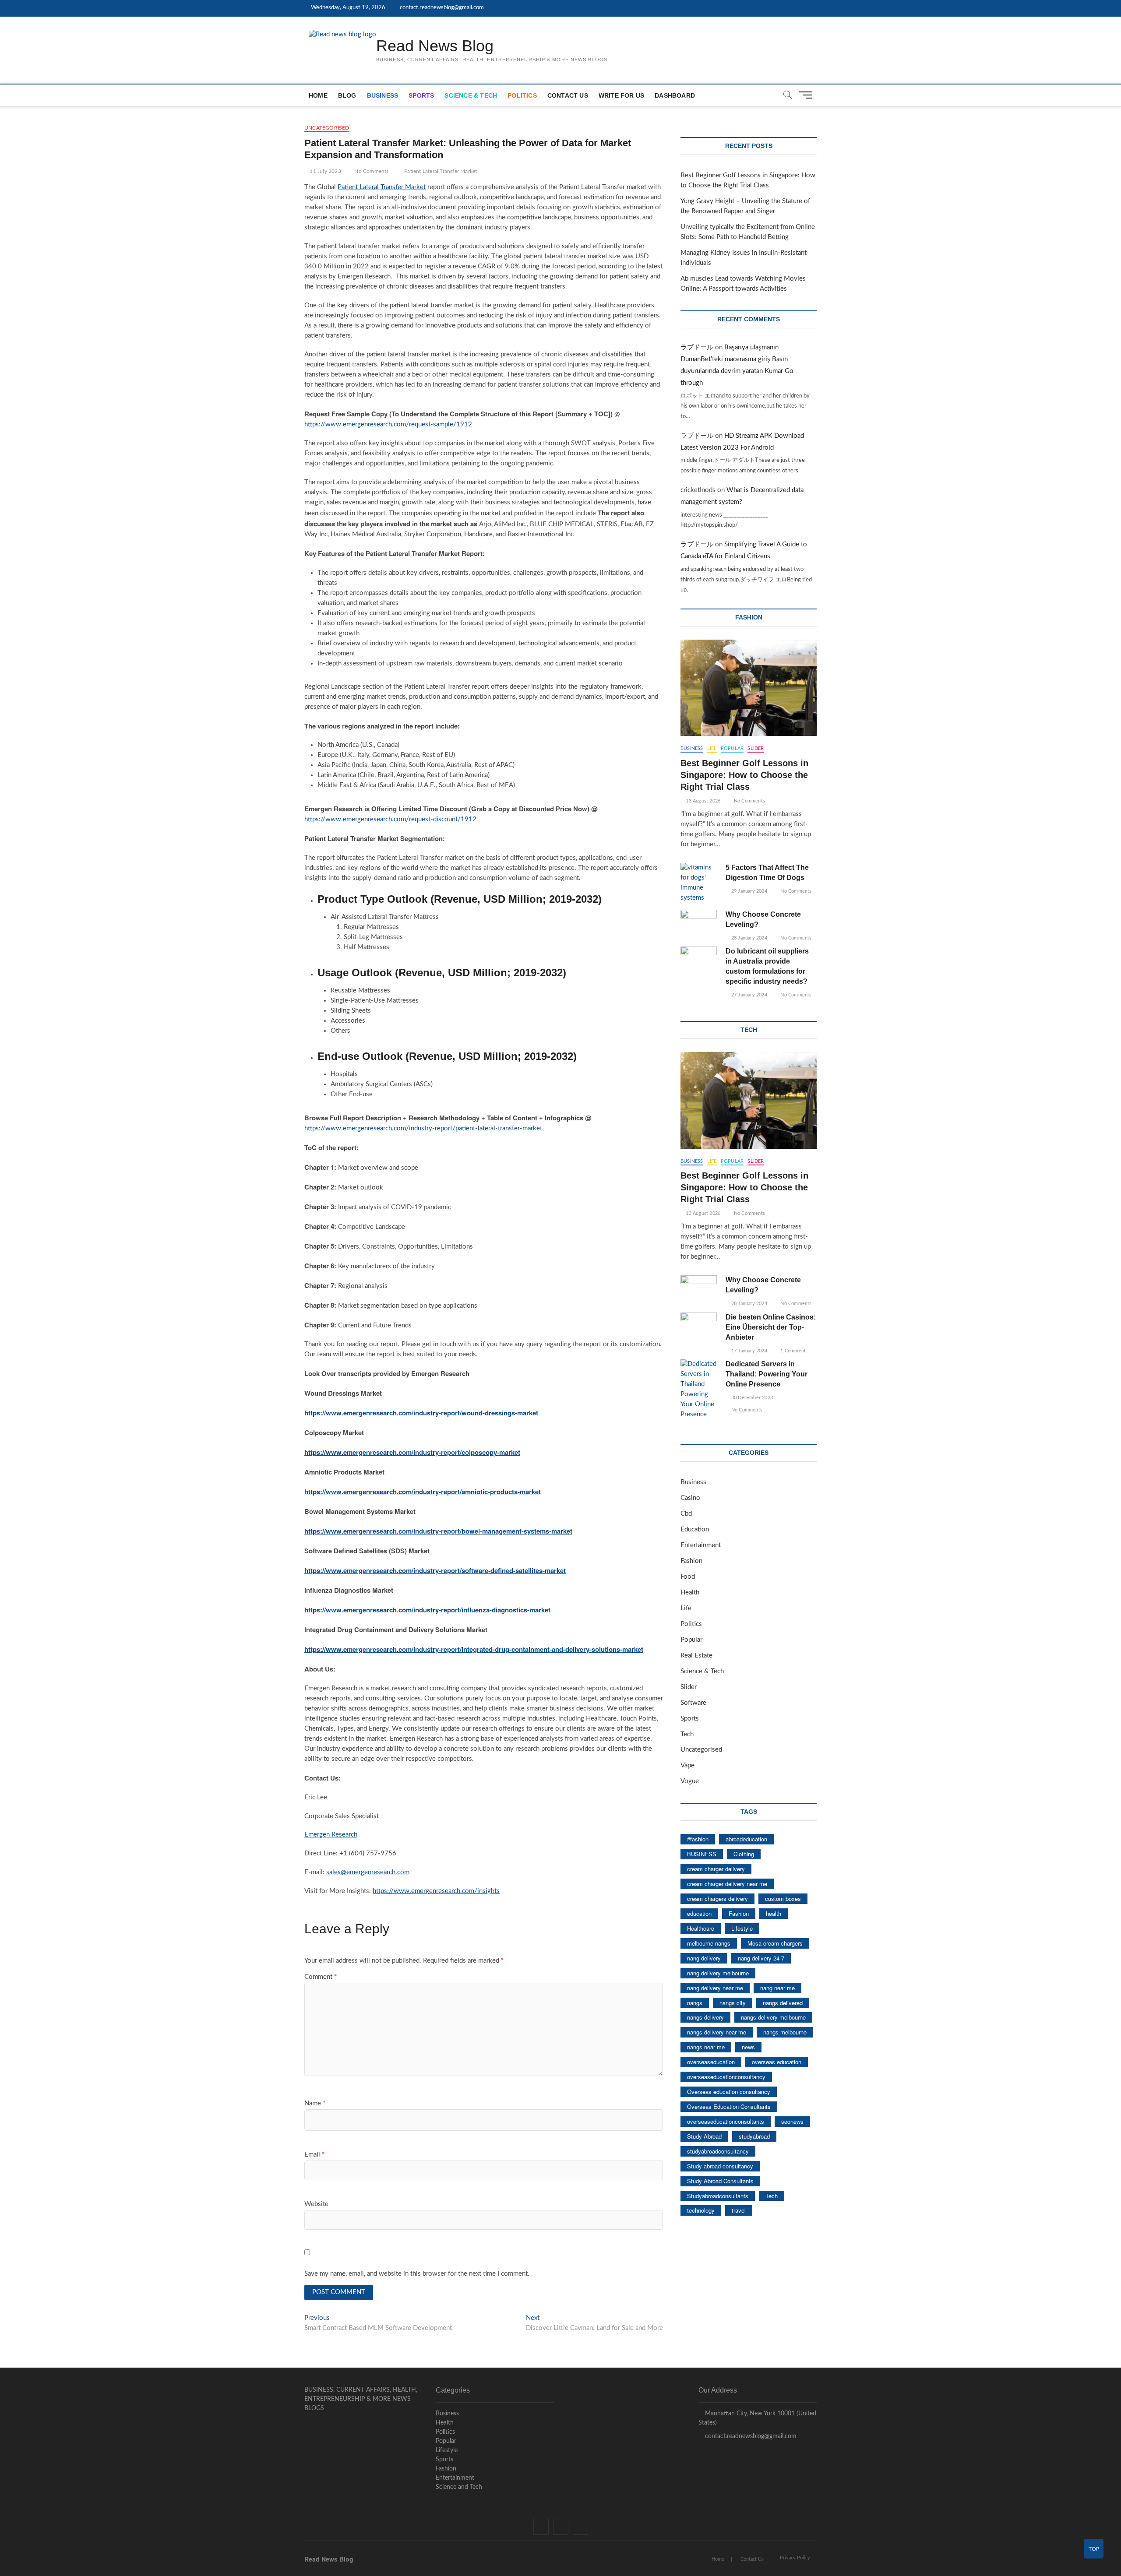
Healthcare (701, 1928)
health (774, 1913)
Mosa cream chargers (775, 1943)
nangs (695, 2003)
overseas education (777, 2062)
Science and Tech (459, 2487)
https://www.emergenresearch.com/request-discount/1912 (390, 819)
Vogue (690, 1781)
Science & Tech (471, 95)
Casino (690, 1498)
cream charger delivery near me (727, 1884)
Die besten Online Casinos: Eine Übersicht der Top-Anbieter (771, 1327)
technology (701, 2210)
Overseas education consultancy (729, 2092)
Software (693, 1703)
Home (318, 95)
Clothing (744, 1854)
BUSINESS (702, 1854)
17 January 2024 (748, 1351)
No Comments (371, 171)
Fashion (691, 1561)
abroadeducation (746, 1839)
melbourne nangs (709, 1943)
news (748, 2047)
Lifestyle (742, 1928)
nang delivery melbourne (718, 1973)
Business (383, 95)
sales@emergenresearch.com (368, 1872)
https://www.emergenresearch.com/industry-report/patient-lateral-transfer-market (423, 1128)
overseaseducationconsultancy (726, 2077)
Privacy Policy (795, 2558)
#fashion (698, 1839)
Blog (347, 95)
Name (315, 2103)
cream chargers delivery (717, 1899)
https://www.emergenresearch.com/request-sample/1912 (388, 424)
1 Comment (792, 1351)
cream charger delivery (716, 1869)
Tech (687, 1734)
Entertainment (701, 1545)
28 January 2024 (748, 938)
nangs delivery (705, 2017)
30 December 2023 (751, 1398)
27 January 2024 (748, 995)
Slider (756, 748)
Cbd (686, 1514)
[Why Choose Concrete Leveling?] (699, 923)
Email (314, 2155)
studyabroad (754, 2136)
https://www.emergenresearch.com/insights (436, 1891)
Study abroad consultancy (720, 2166)
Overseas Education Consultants (729, 2106)
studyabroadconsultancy (718, 2151)
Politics (522, 95)
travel (739, 2210)
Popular (732, 748)
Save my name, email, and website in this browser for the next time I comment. (417, 2274)
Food (688, 1577)
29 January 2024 (748, 891)
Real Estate (696, 1656)
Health (690, 1592)
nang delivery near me (715, 1988)
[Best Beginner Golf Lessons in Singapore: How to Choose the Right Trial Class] (749, 688)
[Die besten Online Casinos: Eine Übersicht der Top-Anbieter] (699, 1325)
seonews (792, 2121)
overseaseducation (711, 2062)
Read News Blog (435, 46)
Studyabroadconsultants (718, 2196)
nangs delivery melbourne (773, 2017)
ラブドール (697, 347)
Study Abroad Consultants (720, 2181)
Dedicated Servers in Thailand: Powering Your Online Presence (767, 1374)
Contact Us (568, 95)
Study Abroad (704, 2136)
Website (316, 2204)
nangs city (733, 2003)
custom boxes (783, 1899)
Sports (421, 95)
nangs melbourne (785, 2032)
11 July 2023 (325, 171)
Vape (687, 1765)
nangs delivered (783, 2003)
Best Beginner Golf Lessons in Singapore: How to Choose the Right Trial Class (744, 775)
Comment (321, 1977)
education (699, 1913)
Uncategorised (327, 128)
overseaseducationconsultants (726, 2121)
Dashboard (675, 95)
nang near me (777, 1988)
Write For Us (621, 95)
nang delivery (704, 1958)
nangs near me (706, 2047)
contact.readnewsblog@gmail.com (441, 8)
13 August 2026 (702, 801)
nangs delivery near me (717, 2032)
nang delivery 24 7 (761, 1958)
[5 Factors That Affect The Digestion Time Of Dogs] (699, 883)
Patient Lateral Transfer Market (441, 171)
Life (712, 748)
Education (695, 1529)
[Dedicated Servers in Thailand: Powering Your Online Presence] (699, 1390)
